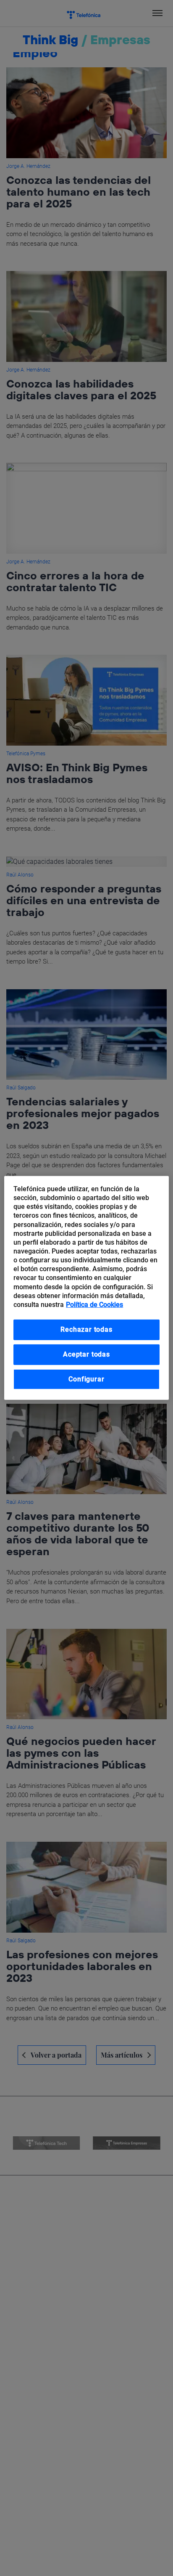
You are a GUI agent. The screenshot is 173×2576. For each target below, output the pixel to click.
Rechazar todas (86, 1329)
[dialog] (86, 1288)
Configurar (86, 1379)
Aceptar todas (86, 1354)
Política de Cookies (94, 1305)
